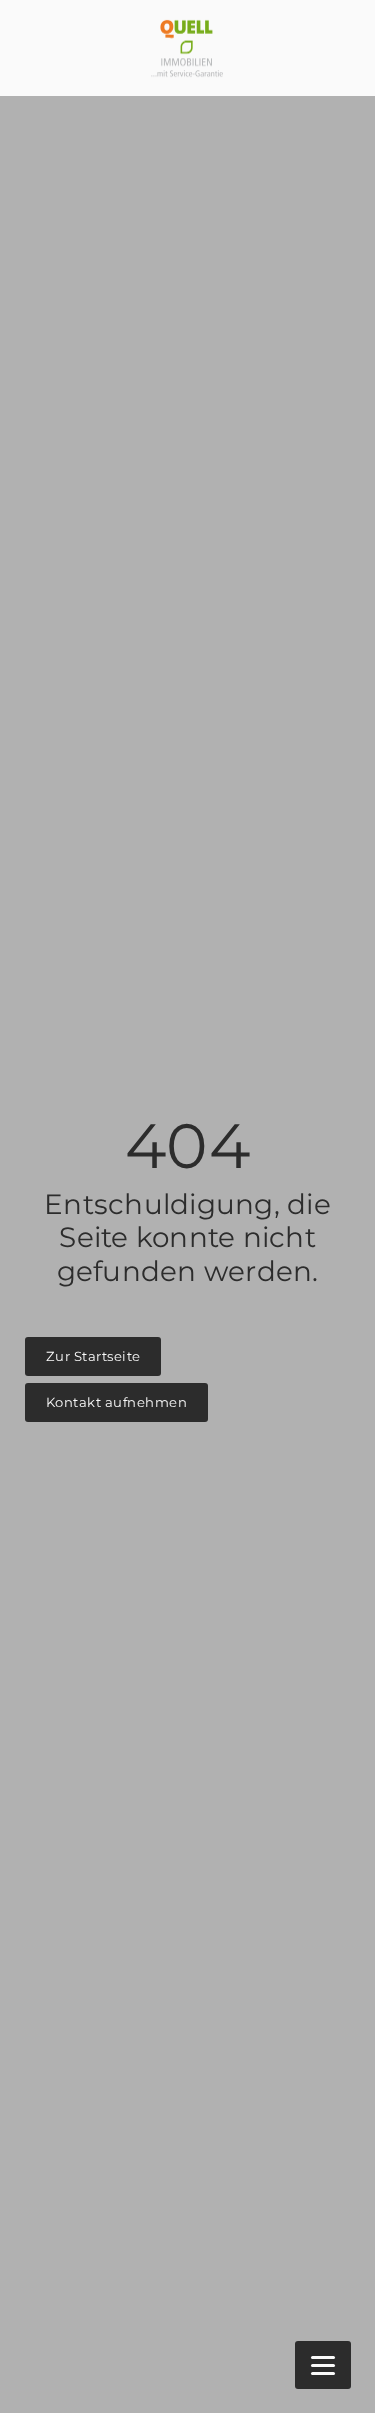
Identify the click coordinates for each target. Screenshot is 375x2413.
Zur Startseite (93, 1356)
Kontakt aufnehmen (117, 1402)
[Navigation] (323, 2365)
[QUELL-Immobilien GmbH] (187, 48)
